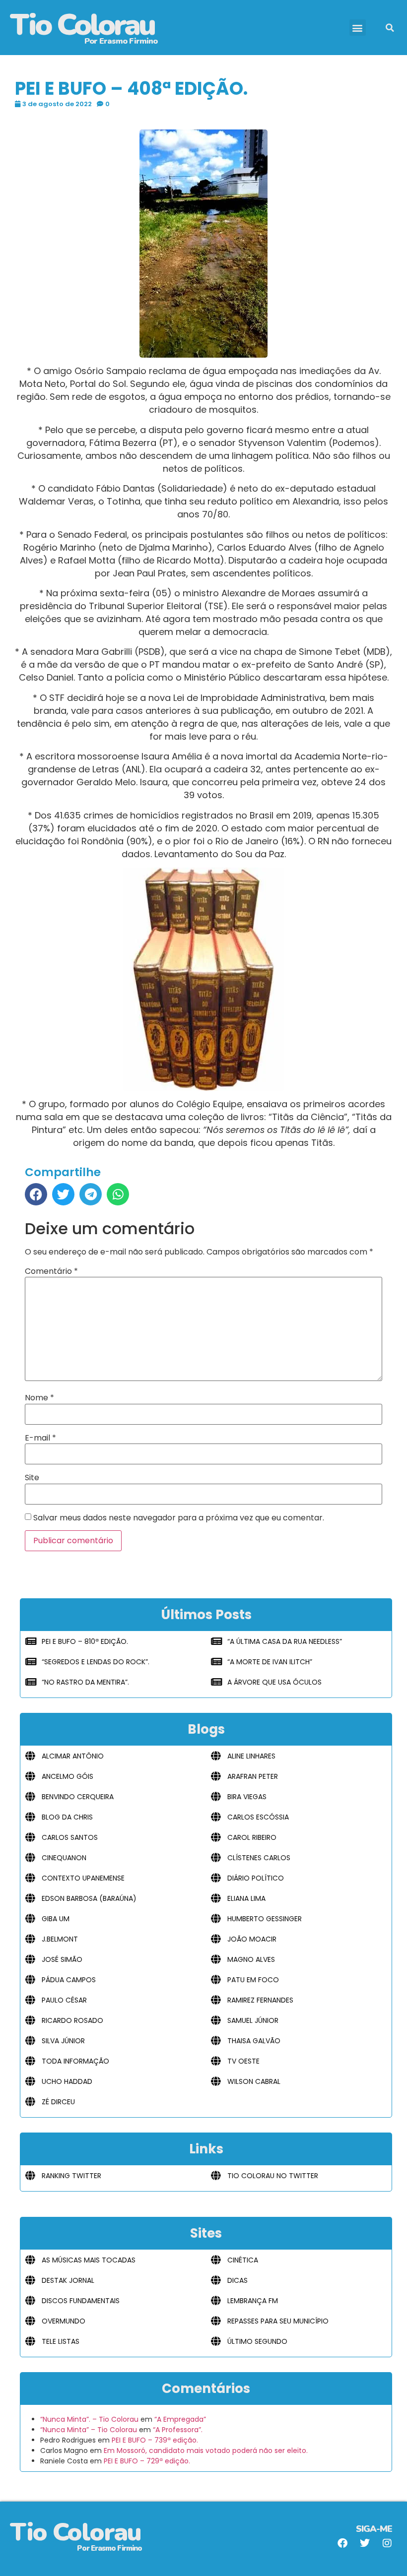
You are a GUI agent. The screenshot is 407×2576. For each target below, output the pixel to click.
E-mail (40, 1438)
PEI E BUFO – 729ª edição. (147, 2461)
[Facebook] (342, 2543)
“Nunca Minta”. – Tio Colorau (89, 2419)
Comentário (51, 1271)
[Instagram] (387, 2543)
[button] (358, 28)
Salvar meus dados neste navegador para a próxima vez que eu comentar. (179, 1518)
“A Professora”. (178, 2430)
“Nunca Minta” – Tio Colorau (89, 2430)
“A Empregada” (180, 2419)
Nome (39, 1398)
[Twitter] (365, 2543)
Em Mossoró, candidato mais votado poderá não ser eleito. (206, 2450)
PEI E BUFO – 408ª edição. (131, 89)
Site (32, 1478)
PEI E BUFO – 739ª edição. (155, 2440)
